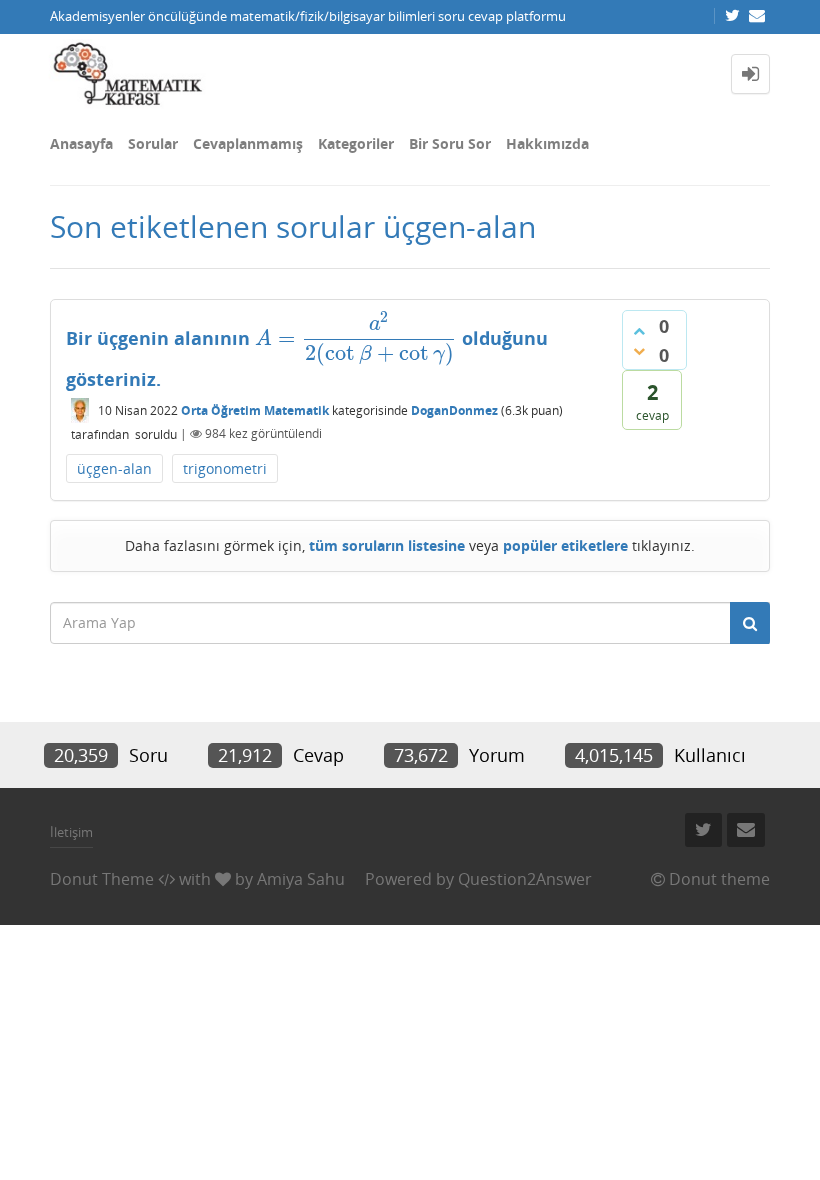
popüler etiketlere (565, 545)
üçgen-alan (114, 468)
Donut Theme (102, 879)
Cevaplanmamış (248, 143)
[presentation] (356, 338)
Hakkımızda (547, 143)
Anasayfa (81, 143)
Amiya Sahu (301, 879)
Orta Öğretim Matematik (255, 410)
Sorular (153, 143)
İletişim (71, 832)
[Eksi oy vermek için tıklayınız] (639, 351)
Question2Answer (525, 879)
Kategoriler (356, 143)
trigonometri (225, 468)
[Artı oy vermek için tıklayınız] (639, 331)
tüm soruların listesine (387, 545)
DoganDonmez (454, 410)
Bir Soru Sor (450, 143)
